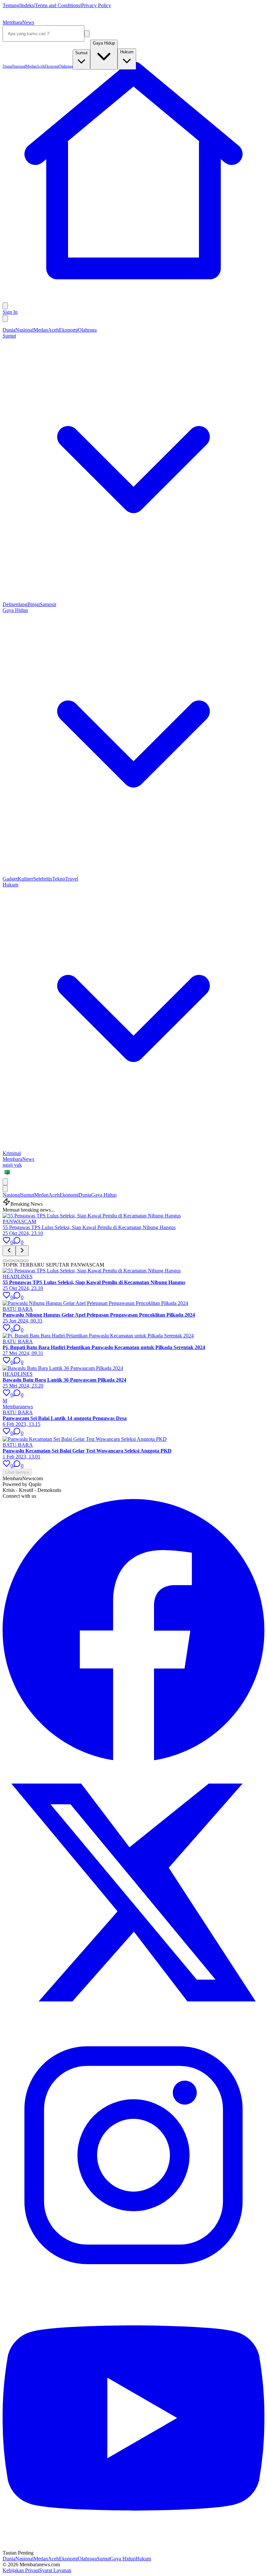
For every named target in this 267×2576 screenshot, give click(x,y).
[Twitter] (133, 2021)
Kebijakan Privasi (21, 2570)
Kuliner (25, 879)
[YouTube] (133, 2547)
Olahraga (87, 330)
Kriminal (12, 1153)
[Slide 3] (16, 1261)
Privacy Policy (96, 5)
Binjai (34, 604)
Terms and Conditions (57, 5)
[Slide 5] (26, 1261)
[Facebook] (133, 1759)
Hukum (143, 2559)
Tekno (59, 879)
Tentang (11, 5)
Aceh (53, 330)
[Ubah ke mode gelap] (5, 319)
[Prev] (9, 1251)
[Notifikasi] (5, 306)
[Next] (22, 1251)
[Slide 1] (5, 1261)
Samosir (48, 604)
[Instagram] (133, 2284)
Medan (41, 330)
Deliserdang (15, 604)
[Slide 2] (10, 1261)
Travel (72, 879)
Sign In (10, 312)
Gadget (10, 879)
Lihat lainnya (17, 1472)
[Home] (133, 299)
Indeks (27, 5)
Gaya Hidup (104, 1195)
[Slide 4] (21, 1261)
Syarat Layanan (55, 2570)
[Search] (87, 34)
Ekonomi (68, 330)
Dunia (9, 330)
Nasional (24, 330)
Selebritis (43, 879)
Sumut (28, 1195)
